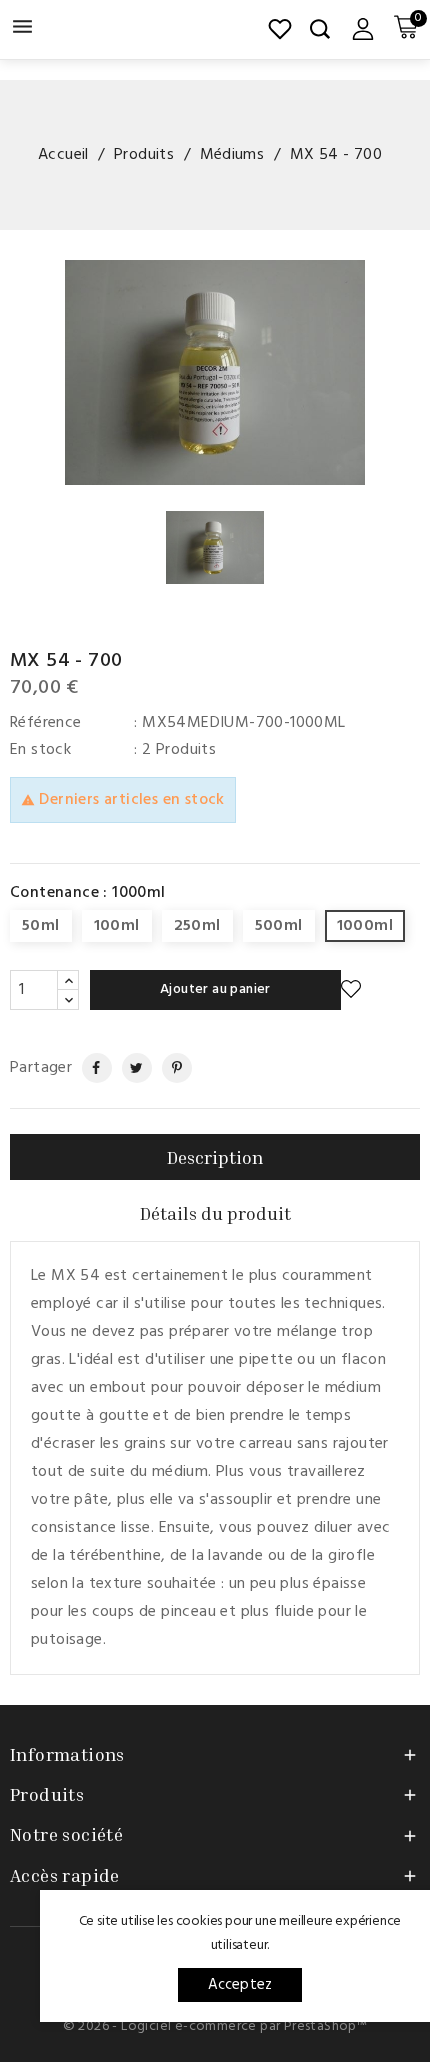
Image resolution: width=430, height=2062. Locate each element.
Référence (46, 723)
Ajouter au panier (215, 989)
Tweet (129, 1068)
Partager (88, 1068)
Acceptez (240, 1985)
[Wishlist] (280, 29)
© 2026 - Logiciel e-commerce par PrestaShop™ (215, 2026)
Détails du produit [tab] (215, 1213)
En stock (40, 750)
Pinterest (169, 1068)
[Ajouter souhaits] (351, 990)
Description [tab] (215, 1157)
